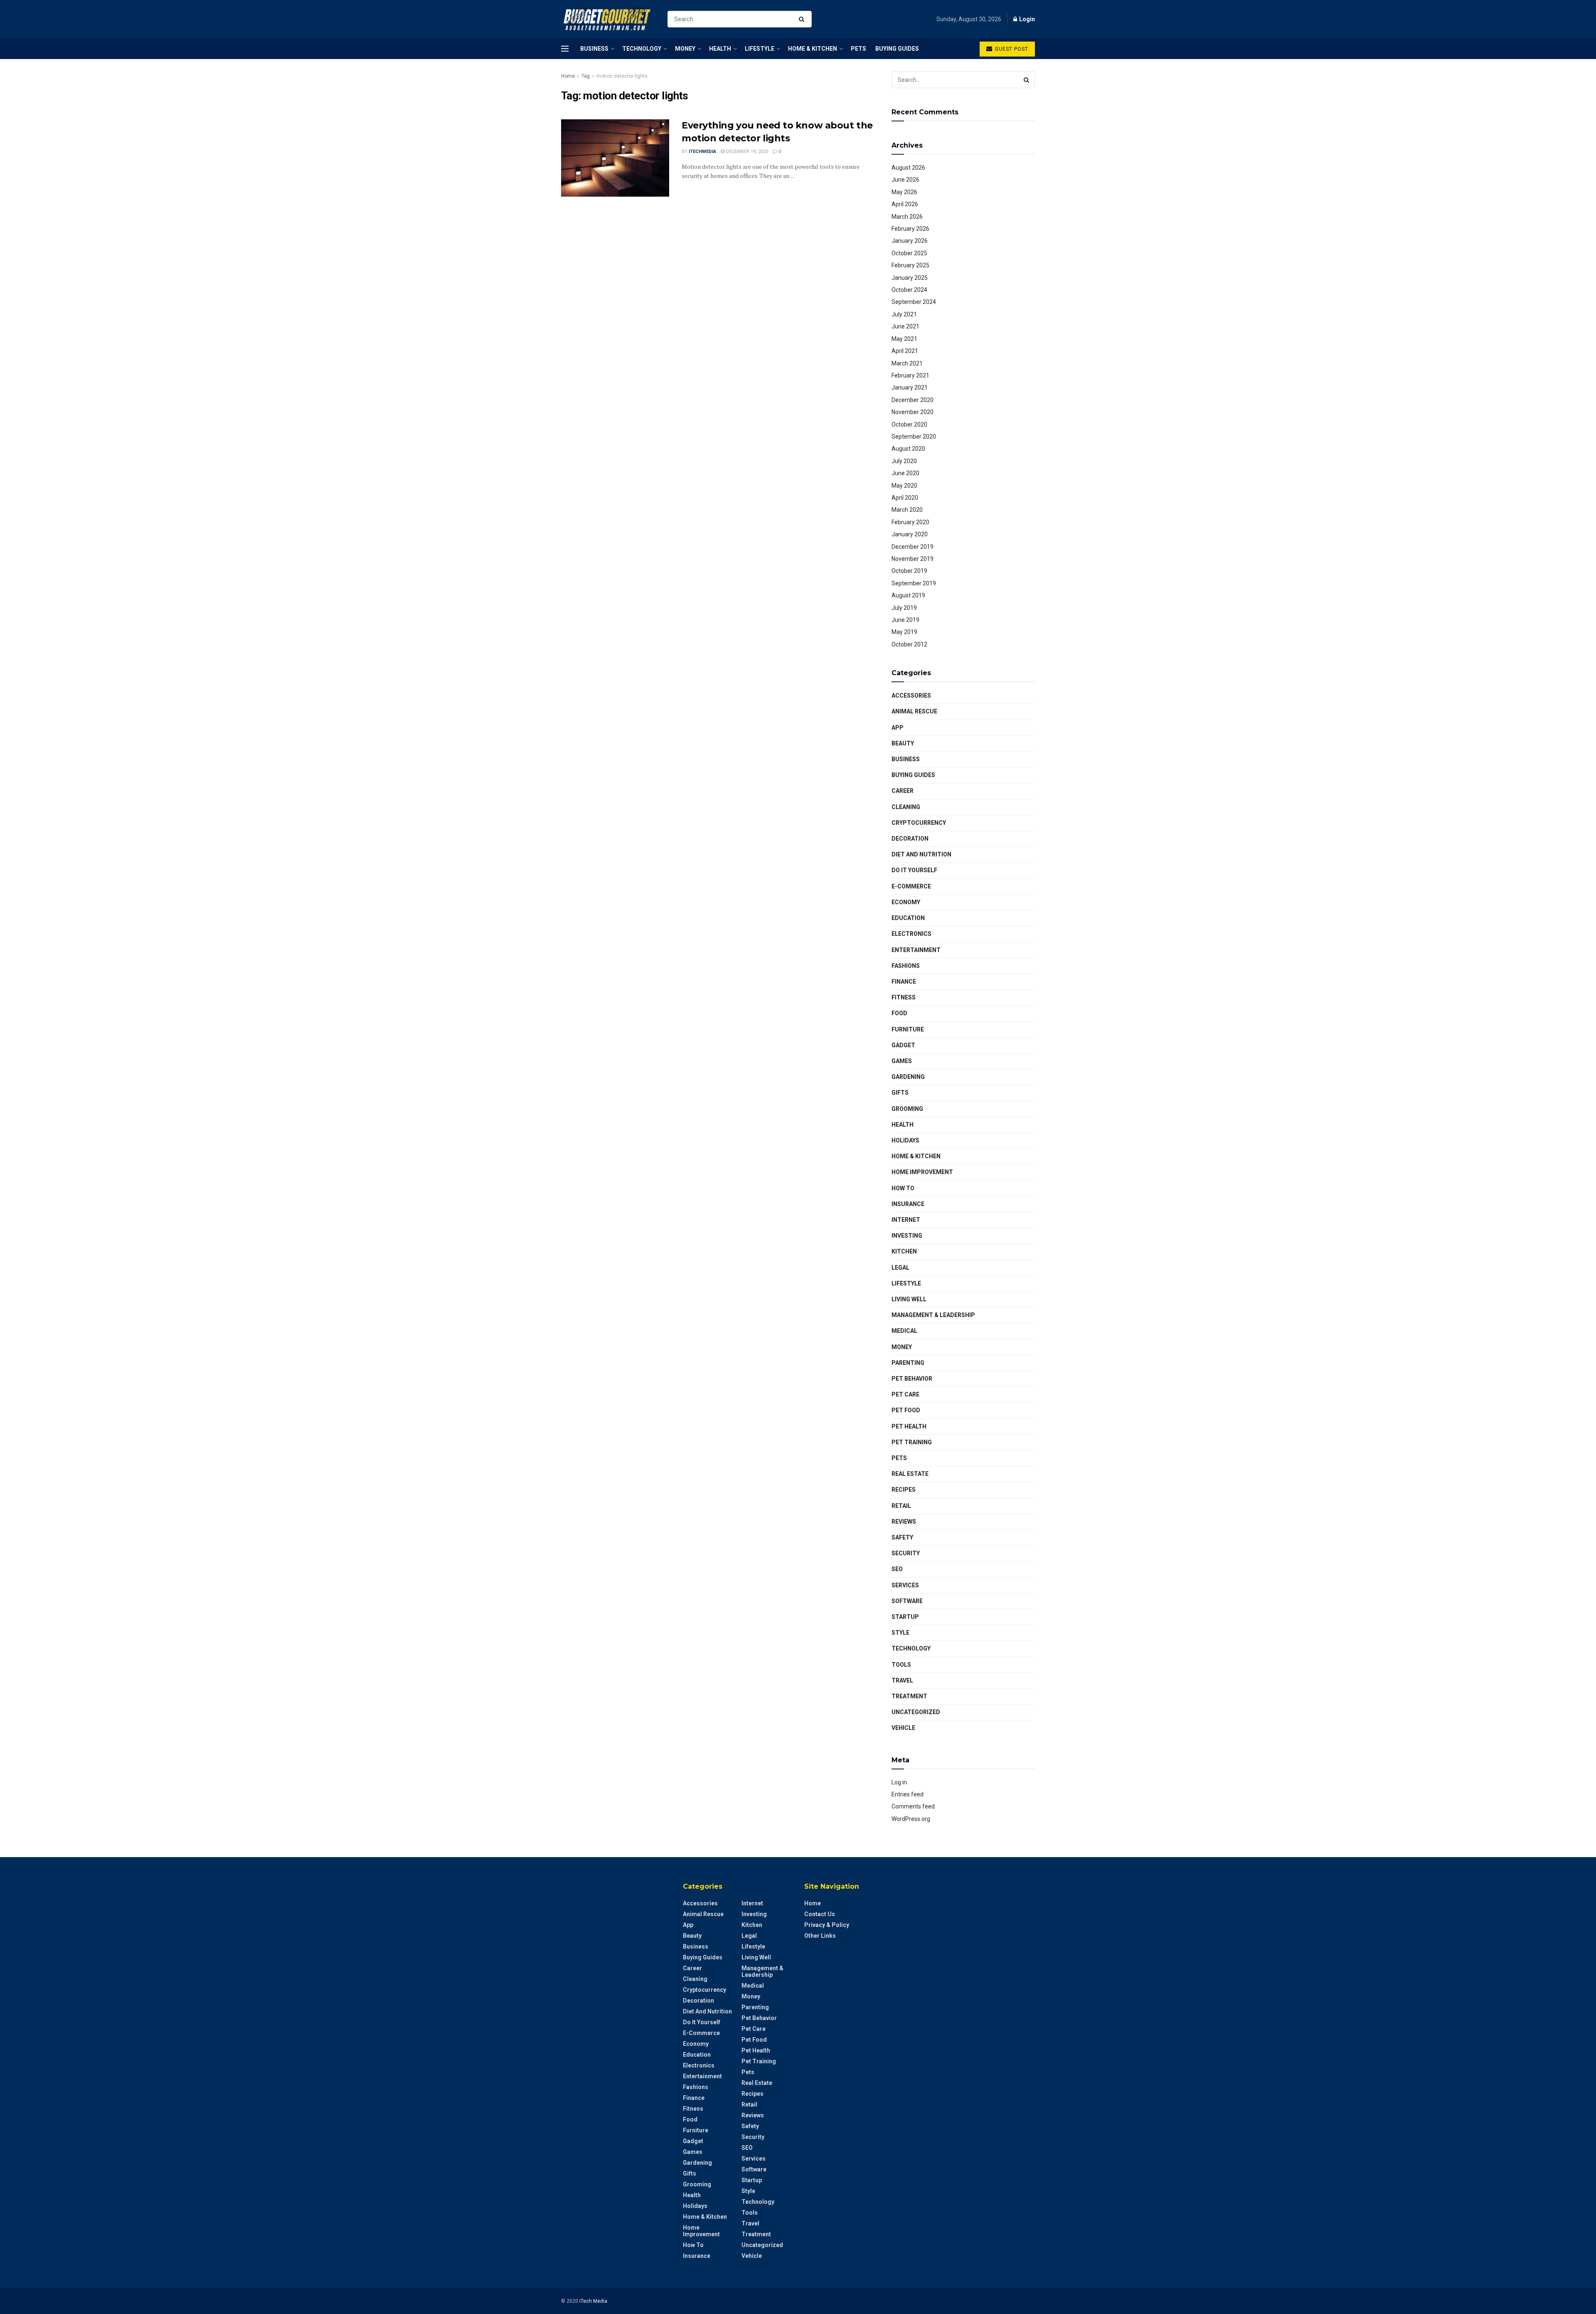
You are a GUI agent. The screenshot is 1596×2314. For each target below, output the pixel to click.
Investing (907, 1236)
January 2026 (910, 241)
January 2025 (910, 278)
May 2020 (904, 486)
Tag (586, 76)
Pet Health (909, 1426)
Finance (904, 982)
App (898, 728)
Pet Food (906, 1410)
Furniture (908, 1029)
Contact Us (820, 1914)
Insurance (908, 1204)
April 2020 (905, 498)
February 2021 (910, 375)
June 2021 (905, 326)
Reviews (904, 1522)
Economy (906, 902)
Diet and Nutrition (921, 854)
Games (902, 1061)
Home (568, 76)
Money (685, 49)
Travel (902, 1680)
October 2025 (909, 253)
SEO (897, 1569)
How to (903, 1188)
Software (907, 1601)
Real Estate (910, 1474)
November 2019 (913, 559)
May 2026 (904, 192)
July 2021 (904, 314)
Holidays (905, 1140)
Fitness (904, 997)
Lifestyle (760, 49)
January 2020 (910, 534)
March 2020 (907, 510)
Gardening (908, 1077)
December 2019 (913, 547)
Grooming (907, 1109)
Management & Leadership (933, 1315)
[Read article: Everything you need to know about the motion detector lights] (615, 158)
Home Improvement (922, 1172)
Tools (901, 1665)
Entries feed (908, 1794)
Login (1026, 19)
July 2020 (904, 461)
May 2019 (904, 632)
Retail (901, 1506)
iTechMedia (702, 152)
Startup (905, 1617)
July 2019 (904, 608)
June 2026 (905, 180)
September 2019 (914, 583)
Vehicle (903, 1728)
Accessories (911, 696)
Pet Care (905, 1394)
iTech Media (593, 2301)
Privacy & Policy (827, 1925)
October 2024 (909, 290)
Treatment (909, 1696)
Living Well (909, 1299)
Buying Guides (897, 49)
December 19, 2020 (746, 152)
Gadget (903, 1045)
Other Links (820, 1936)
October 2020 (909, 424)
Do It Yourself (914, 870)
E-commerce (911, 886)
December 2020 (913, 400)
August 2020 (908, 449)
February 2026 (910, 229)
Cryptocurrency (919, 823)
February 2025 (910, 265)
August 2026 (908, 168)
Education (908, 918)
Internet (906, 1220)
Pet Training (912, 1442)
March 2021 (907, 363)
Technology (642, 49)
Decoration (910, 839)
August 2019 (908, 595)
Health (720, 49)
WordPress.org (911, 1819)
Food (899, 1013)
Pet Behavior (912, 1379)
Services (905, 1585)
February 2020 (910, 522)
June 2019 (905, 620)
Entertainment (916, 950)
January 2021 (910, 387)
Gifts (900, 1093)
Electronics (911, 934)
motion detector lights (622, 76)
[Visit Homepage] (607, 19)
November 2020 (913, 412)
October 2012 (909, 644)
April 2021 (905, 351)
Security (906, 1553)
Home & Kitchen (813, 49)
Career (903, 791)
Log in (899, 1782)
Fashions (906, 966)
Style (900, 1633)
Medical (904, 1331)
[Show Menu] (565, 49)
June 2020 (905, 473)
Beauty (903, 743)
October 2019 (909, 571)
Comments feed (913, 1806)
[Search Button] (803, 19)
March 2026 (907, 217)
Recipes (904, 1490)
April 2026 (905, 204)
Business (594, 49)
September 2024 (914, 302)
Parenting (908, 1363)
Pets (858, 49)
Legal (900, 1268)
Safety (902, 1537)
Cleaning (906, 807)
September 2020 (914, 437)
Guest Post (1011, 49)
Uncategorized (916, 1712)
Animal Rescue (914, 711)
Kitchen (904, 1251)
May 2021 (904, 339)
